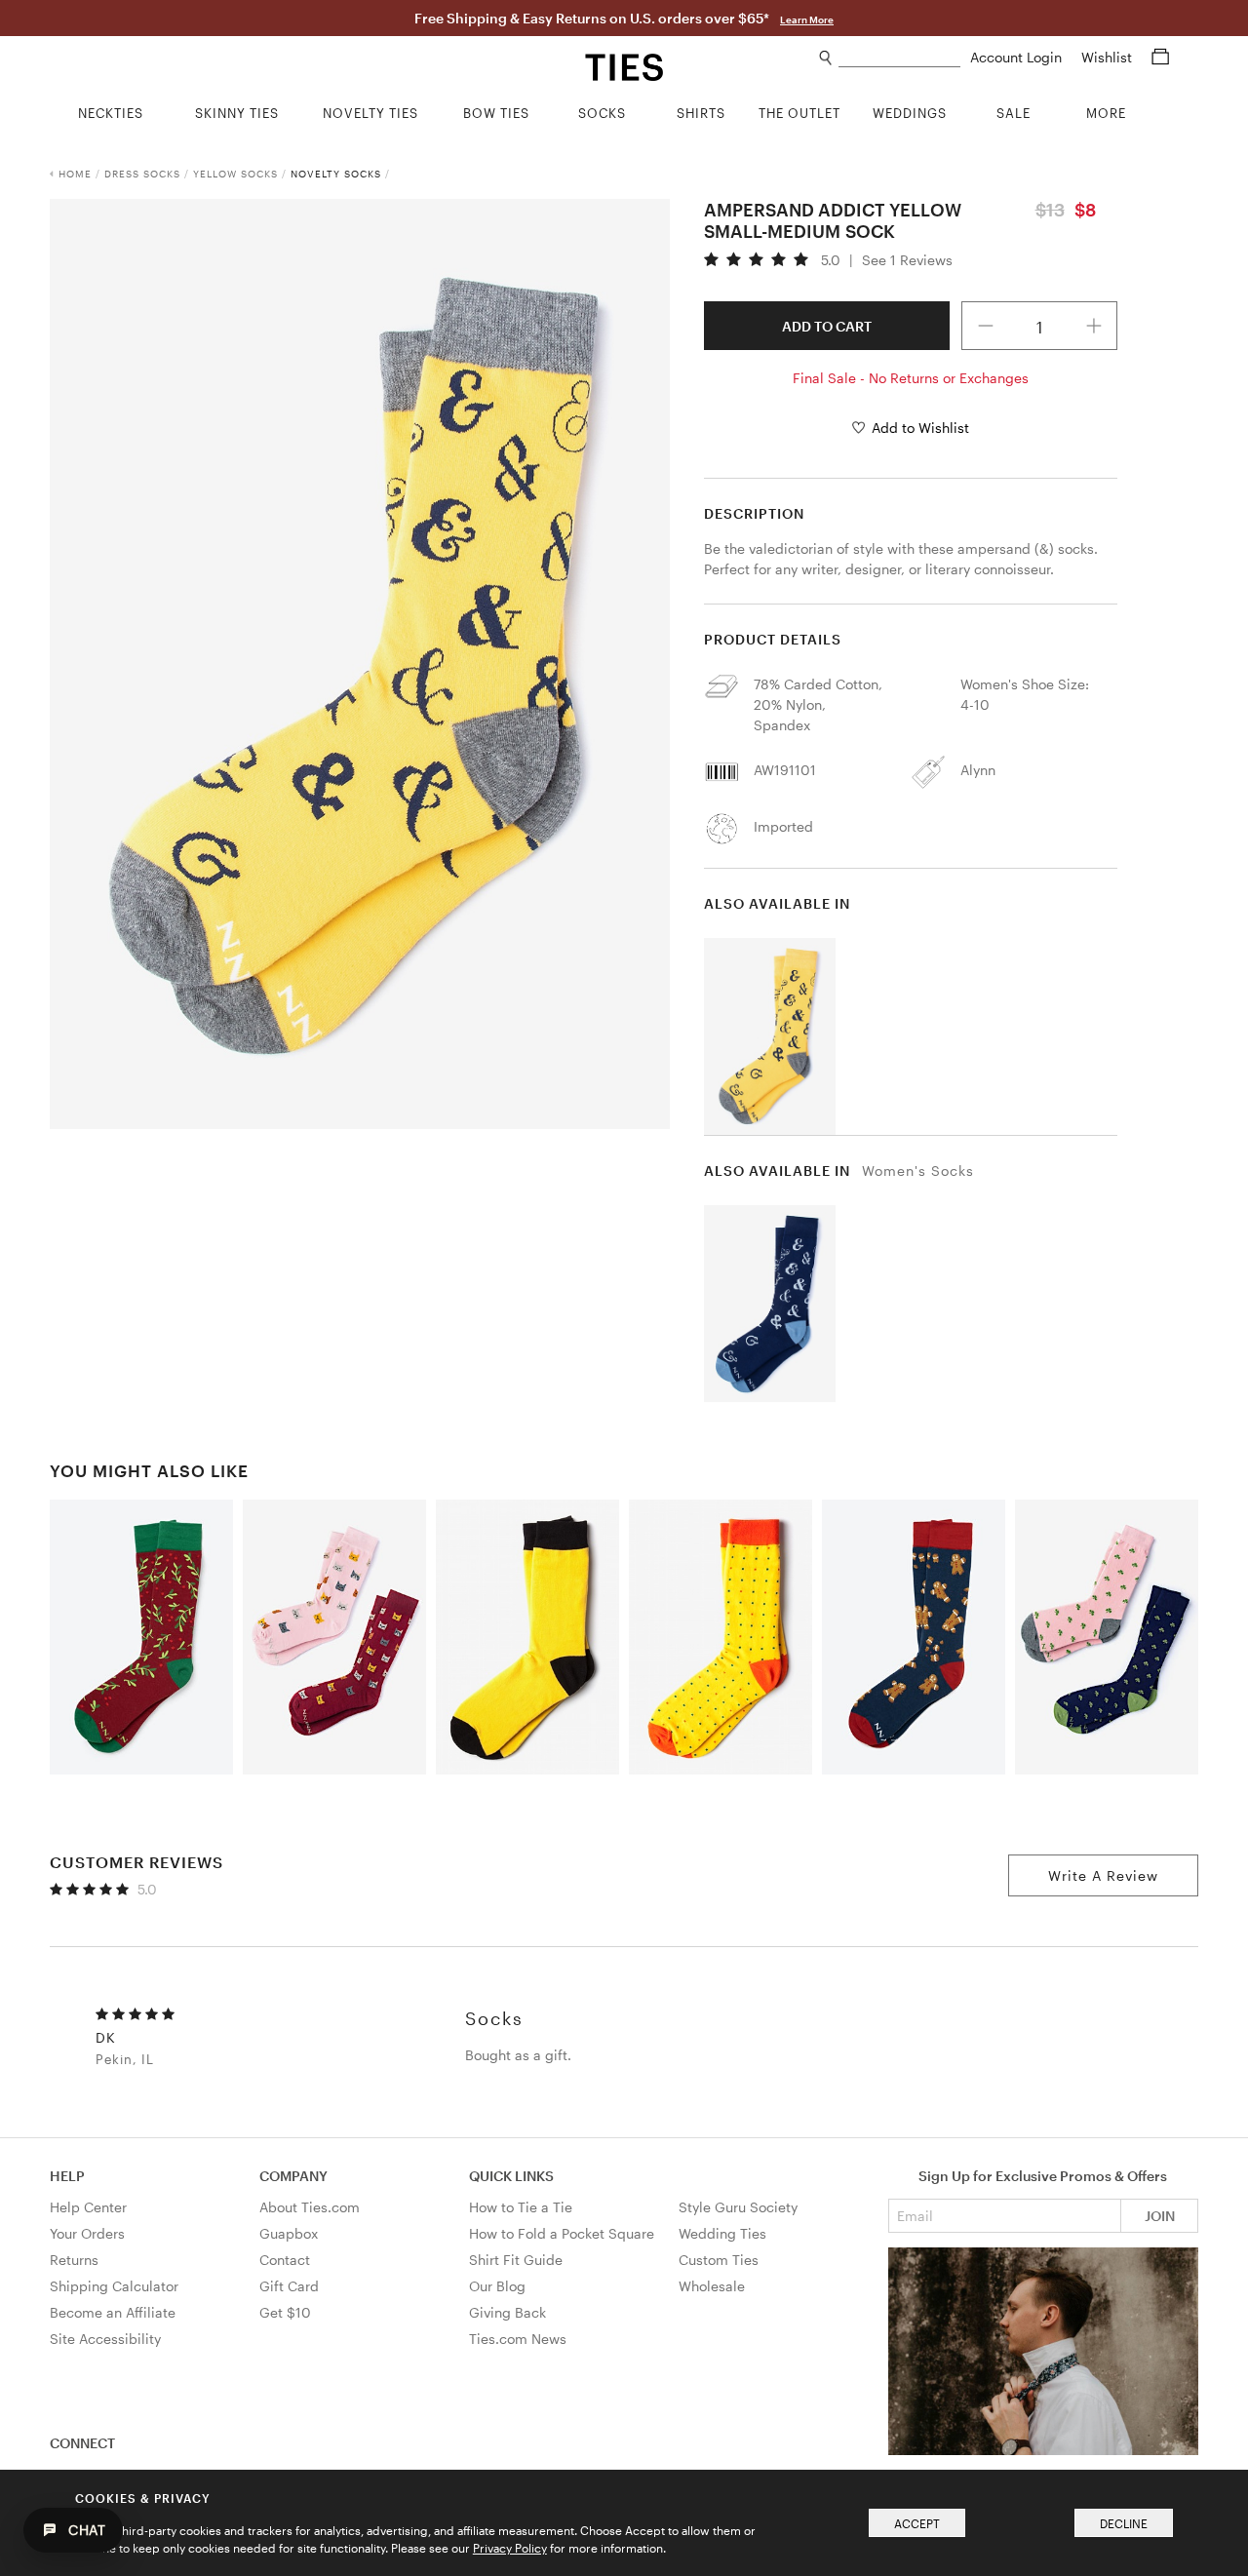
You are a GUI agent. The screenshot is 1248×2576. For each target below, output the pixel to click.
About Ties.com (310, 2207)
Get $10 (285, 2312)
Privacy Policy (510, 2548)
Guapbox (289, 2233)
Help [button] (67, 2176)
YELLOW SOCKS (235, 174)
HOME (75, 174)
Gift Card (289, 2286)
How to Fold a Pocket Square (562, 2233)
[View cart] (1160, 57)
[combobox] (899, 58)
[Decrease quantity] (986, 326)
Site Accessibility (105, 2339)
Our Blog (497, 2286)
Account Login (1018, 57)
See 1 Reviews (907, 260)
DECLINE (1124, 2523)
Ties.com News (518, 2339)
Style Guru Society (738, 2207)
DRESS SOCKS (142, 174)
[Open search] (826, 58)
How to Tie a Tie (521, 2207)
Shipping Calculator (114, 2286)
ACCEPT (917, 2523)
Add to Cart (827, 326)
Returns (74, 2260)
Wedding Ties (722, 2233)
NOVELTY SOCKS (336, 174)
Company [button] (293, 2176)
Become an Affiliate (113, 2312)
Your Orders (87, 2233)
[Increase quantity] (1094, 326)
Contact (285, 2260)
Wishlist (1109, 57)
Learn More (807, 20)
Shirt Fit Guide (516, 2260)
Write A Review (1103, 1875)
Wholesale (712, 2286)
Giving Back (507, 2312)
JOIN (1160, 2216)
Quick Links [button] (511, 2176)
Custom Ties (719, 2260)
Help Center (88, 2207)
